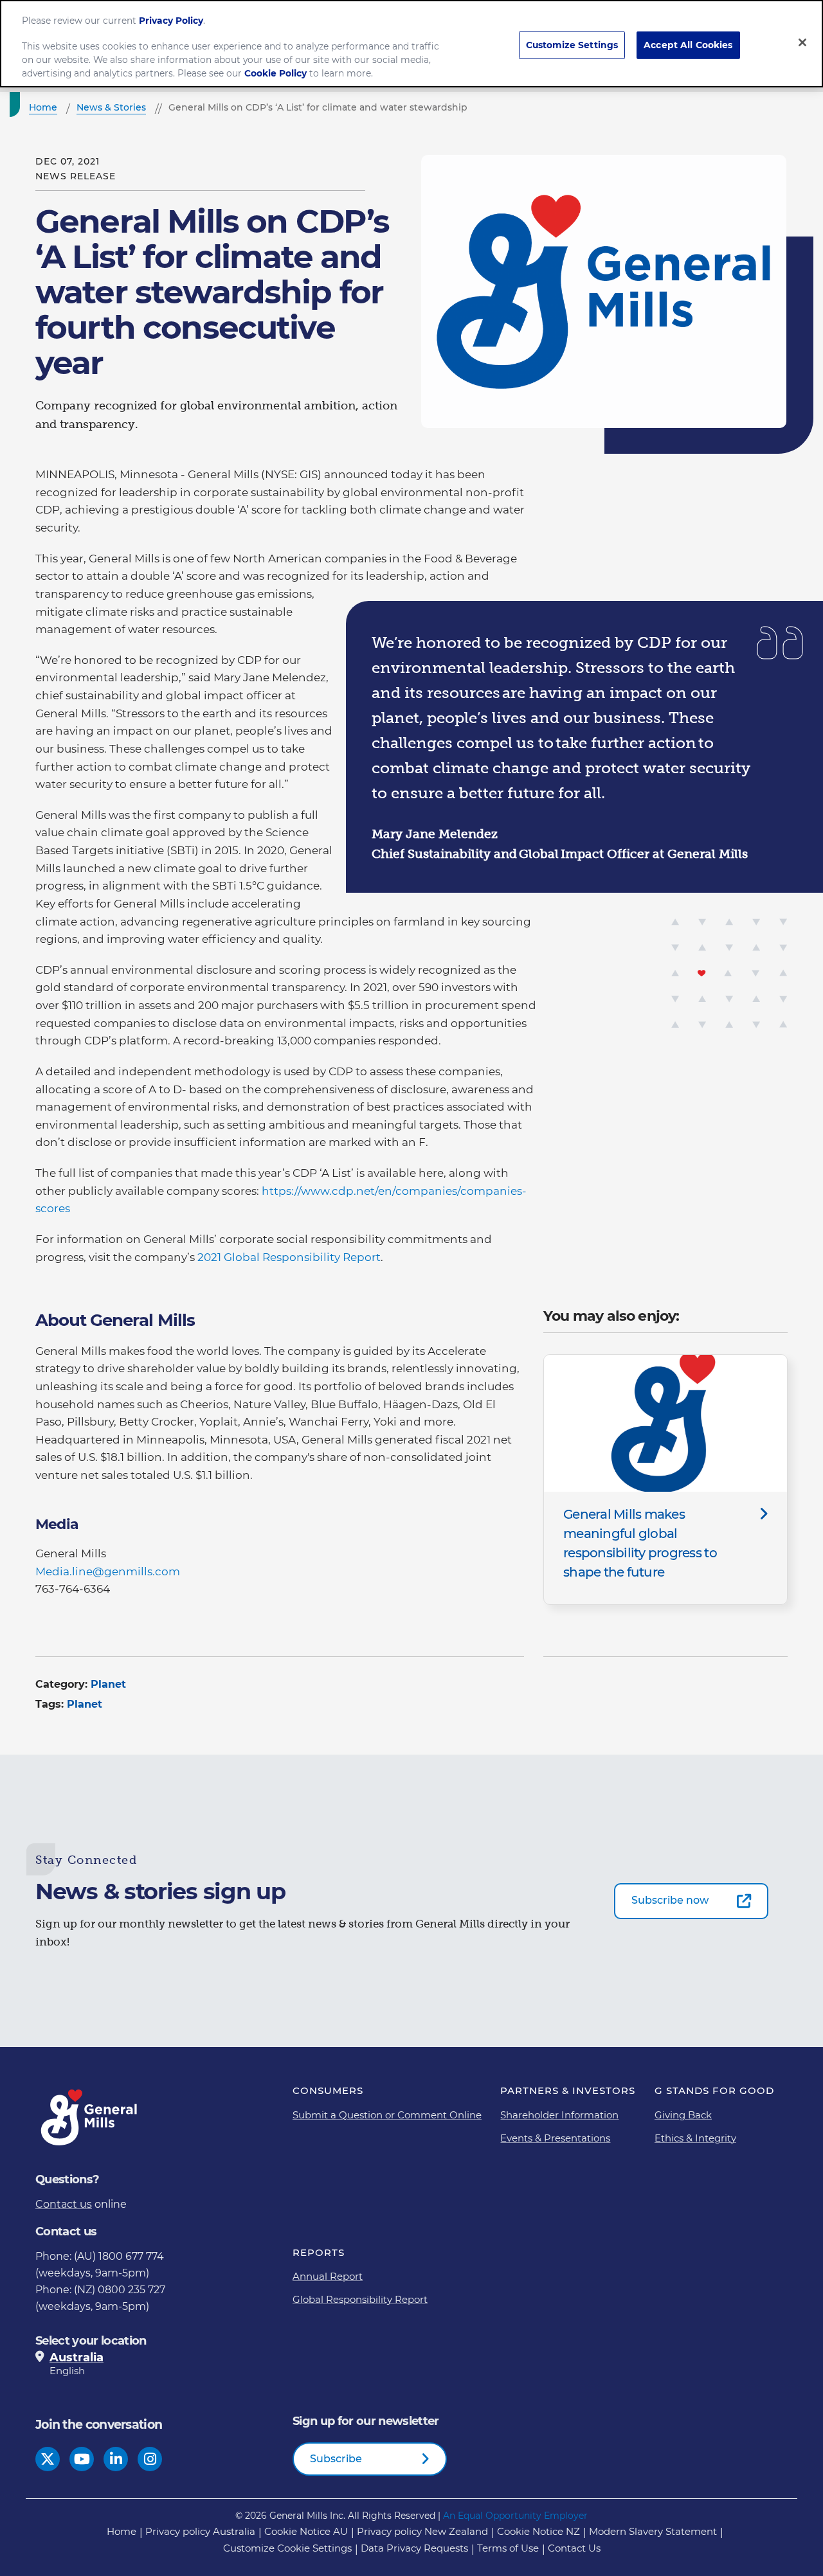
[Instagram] (150, 2459)
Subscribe (336, 2459)
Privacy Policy (171, 20)
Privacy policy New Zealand (422, 2531)
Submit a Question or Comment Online (387, 2115)
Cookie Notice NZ (538, 2531)
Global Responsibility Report (360, 2299)
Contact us (64, 2204)
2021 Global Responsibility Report (289, 1257)
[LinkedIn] (116, 2459)
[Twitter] (48, 2459)
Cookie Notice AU (306, 2531)
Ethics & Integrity (695, 2138)
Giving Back (683, 2115)
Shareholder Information (559, 2115)
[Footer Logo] (90, 2117)
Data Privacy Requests (414, 2548)
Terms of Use (508, 2548)
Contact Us (574, 2548)
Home (122, 2531)
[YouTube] (82, 2459)
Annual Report (328, 2276)
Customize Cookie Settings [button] (287, 2548)
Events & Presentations (555, 2138)
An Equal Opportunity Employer (515, 2516)
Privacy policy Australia (200, 2531)
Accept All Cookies (688, 44)
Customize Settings (572, 44)
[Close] (802, 42)
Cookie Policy (276, 73)
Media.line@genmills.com (108, 1571)
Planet (108, 1684)
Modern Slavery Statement (653, 2531)
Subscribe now (670, 1900)
